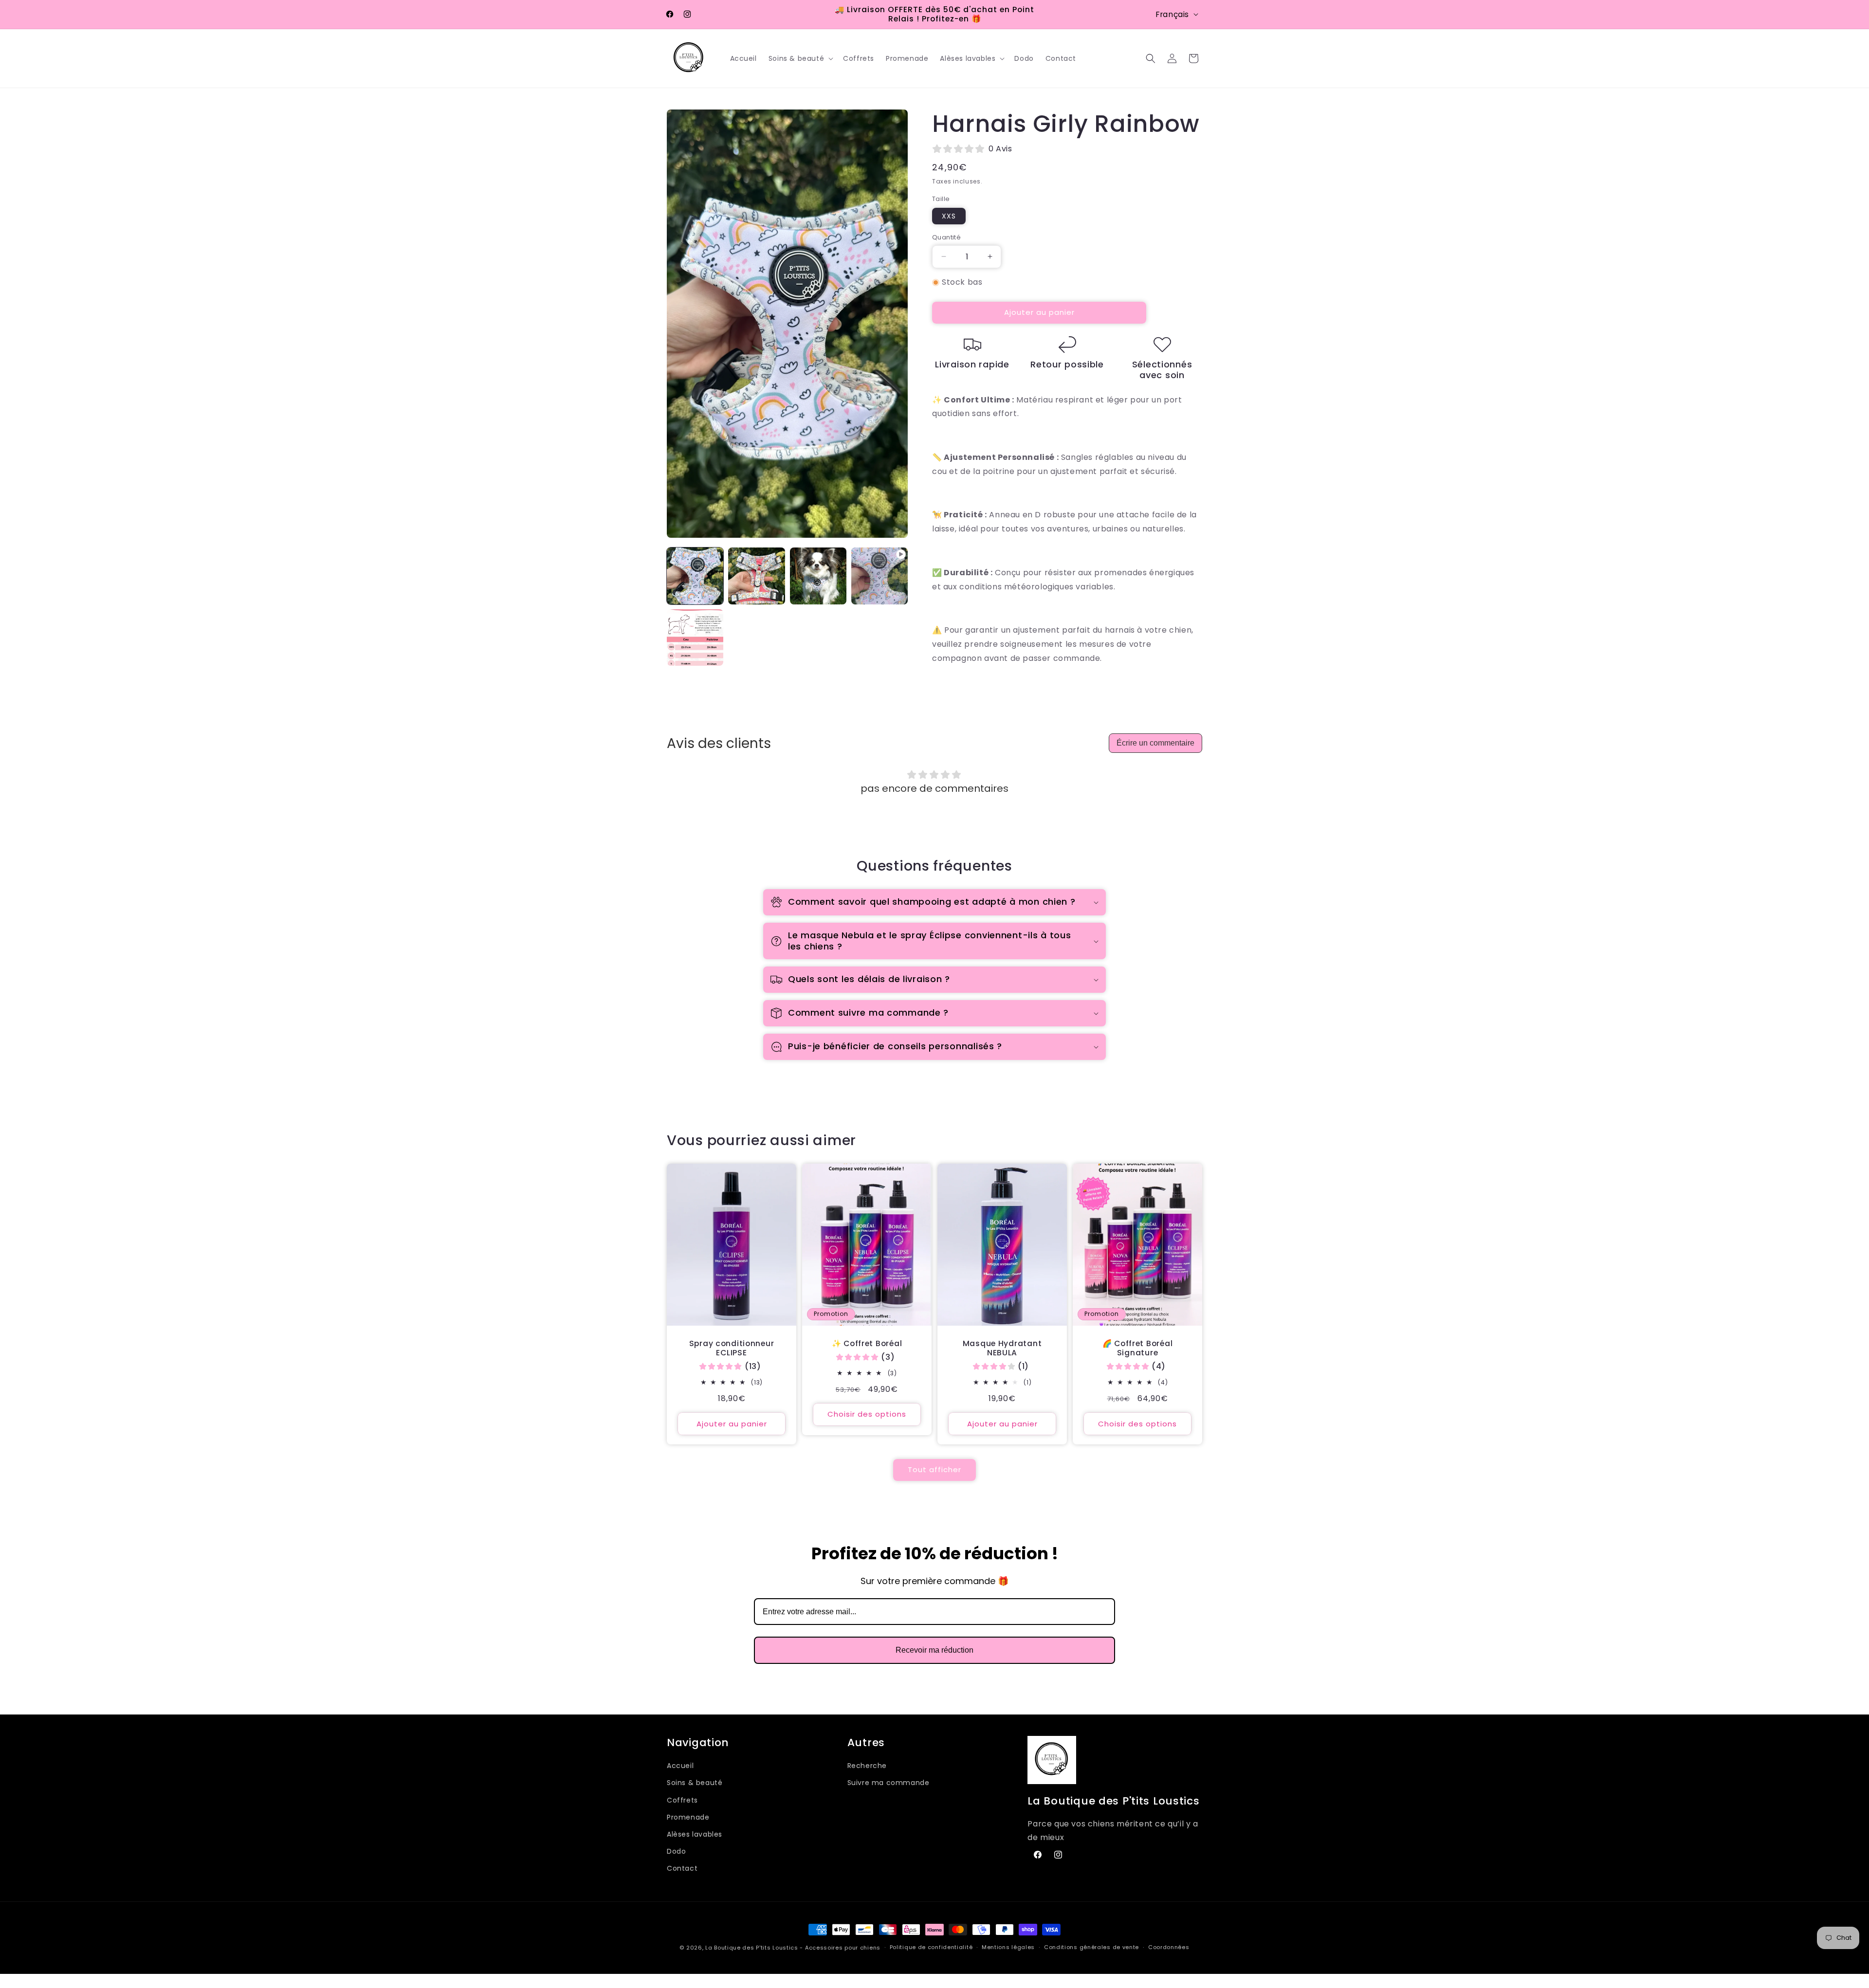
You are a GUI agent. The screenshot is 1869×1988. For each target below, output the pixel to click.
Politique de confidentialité (931, 1948)
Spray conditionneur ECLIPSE (732, 1348)
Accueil (680, 1766)
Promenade (688, 1817)
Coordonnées (1169, 1948)
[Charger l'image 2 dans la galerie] (756, 576)
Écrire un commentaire (1155, 743)
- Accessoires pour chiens (840, 1948)
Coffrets (682, 1800)
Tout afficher (934, 1469)
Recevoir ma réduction (934, 1650)
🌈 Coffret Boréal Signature (1138, 1348)
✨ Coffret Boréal (867, 1343)
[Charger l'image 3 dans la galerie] (818, 576)
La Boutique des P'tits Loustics (752, 1948)
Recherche (867, 1766)
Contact (682, 1868)
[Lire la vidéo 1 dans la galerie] (880, 576)
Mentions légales (1008, 1948)
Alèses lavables (695, 1834)
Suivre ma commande (889, 1783)
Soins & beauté (695, 1783)
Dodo (676, 1851)
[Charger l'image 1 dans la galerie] (695, 576)
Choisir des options (867, 1414)
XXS (949, 216)
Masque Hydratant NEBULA (1002, 1348)
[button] (800, 58)
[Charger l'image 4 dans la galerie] (695, 638)
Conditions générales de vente (1091, 1948)
